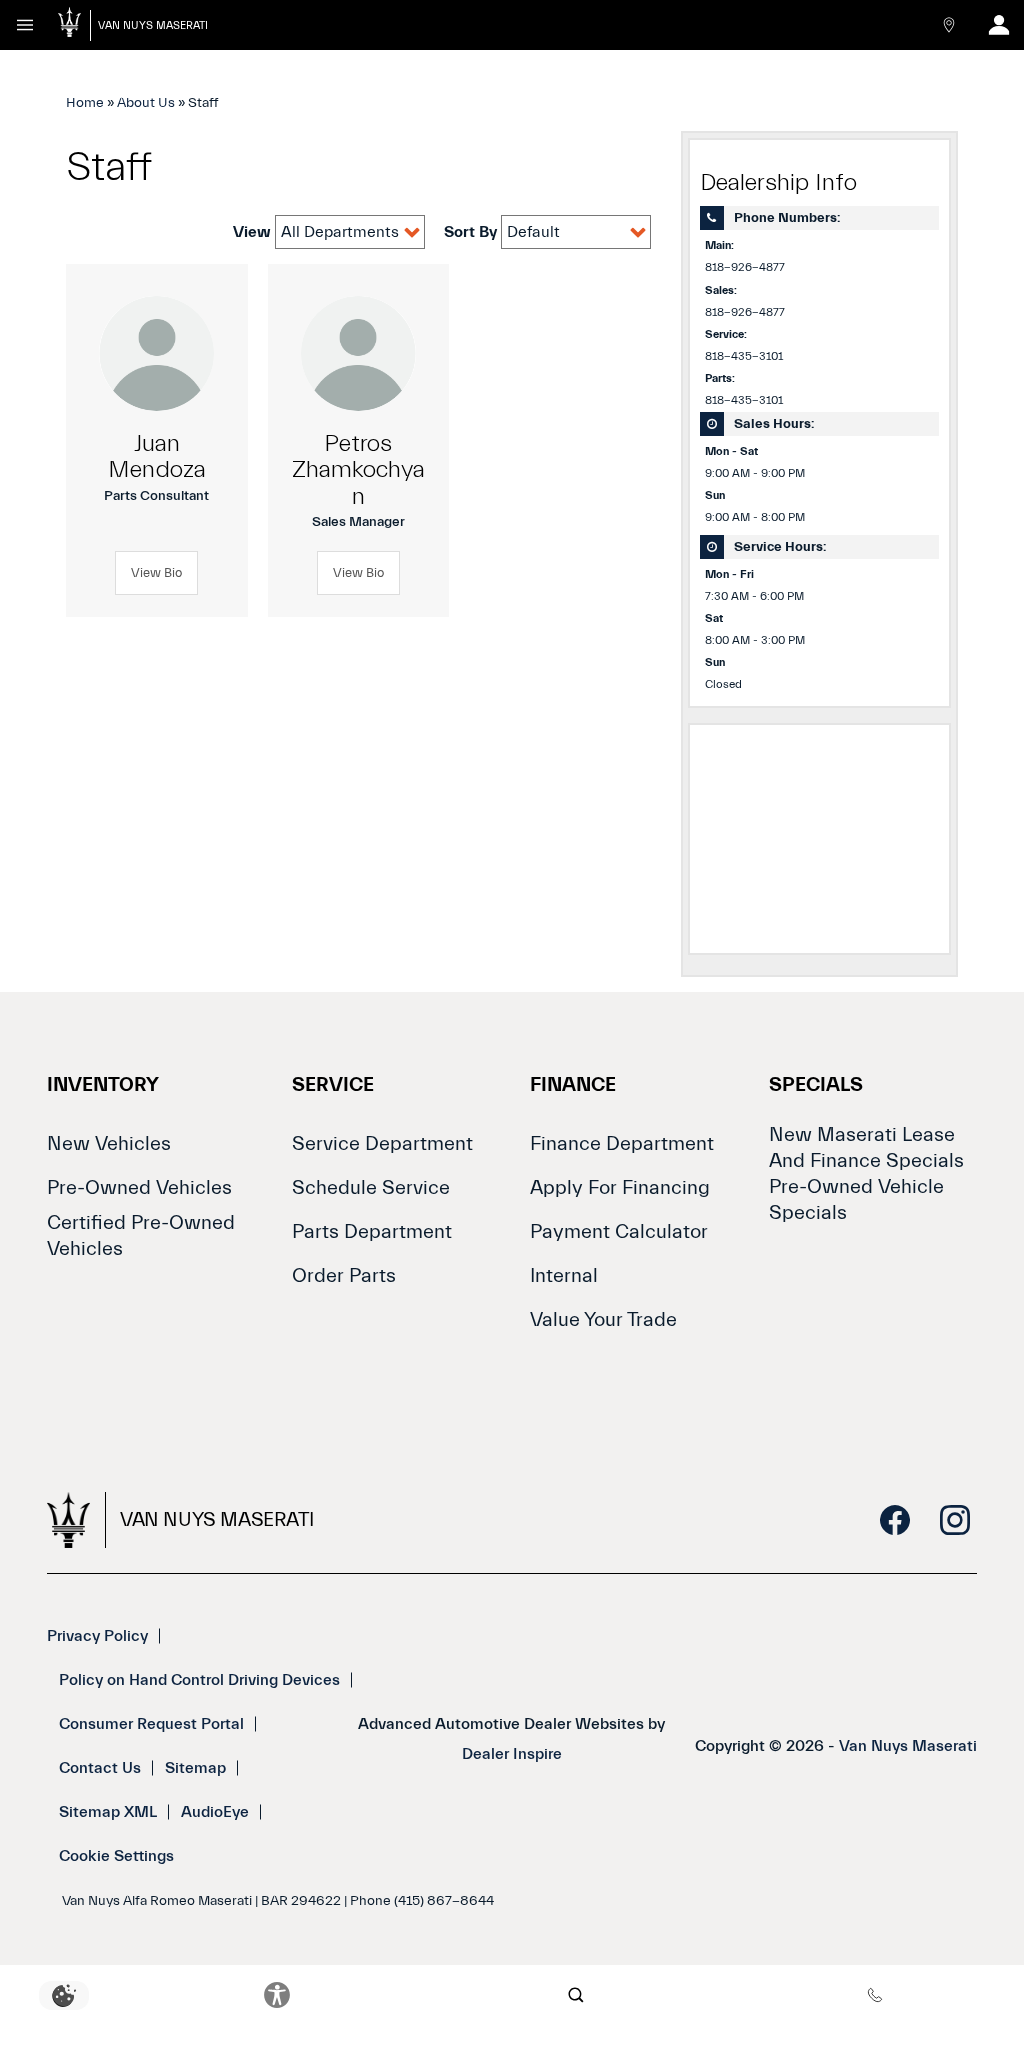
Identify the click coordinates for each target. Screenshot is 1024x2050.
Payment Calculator (619, 1231)
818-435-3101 (744, 356)
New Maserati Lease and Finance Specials (866, 1147)
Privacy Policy (97, 1636)
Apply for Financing (620, 1187)
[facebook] (895, 1520)
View (254, 232)
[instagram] (955, 1520)
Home (85, 103)
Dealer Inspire (512, 1754)
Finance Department (622, 1143)
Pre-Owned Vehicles (139, 1187)
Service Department (382, 1143)
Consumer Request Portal (151, 1724)
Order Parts (344, 1275)
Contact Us (100, 1768)
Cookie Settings (116, 1856)
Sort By (472, 232)
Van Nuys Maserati (908, 1746)
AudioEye (215, 1812)
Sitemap (195, 1768)
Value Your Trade (603, 1319)
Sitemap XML (108, 1812)
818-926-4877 (745, 267)
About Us (146, 103)
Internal (564, 1275)
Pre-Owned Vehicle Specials (856, 1199)
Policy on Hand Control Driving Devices (199, 1680)
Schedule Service (371, 1187)
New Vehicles (109, 1143)
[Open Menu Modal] (25, 25)
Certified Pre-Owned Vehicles (141, 1235)
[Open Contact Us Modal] (949, 25)
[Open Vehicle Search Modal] (576, 1995)
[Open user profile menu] (999, 25)
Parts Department (372, 1231)
